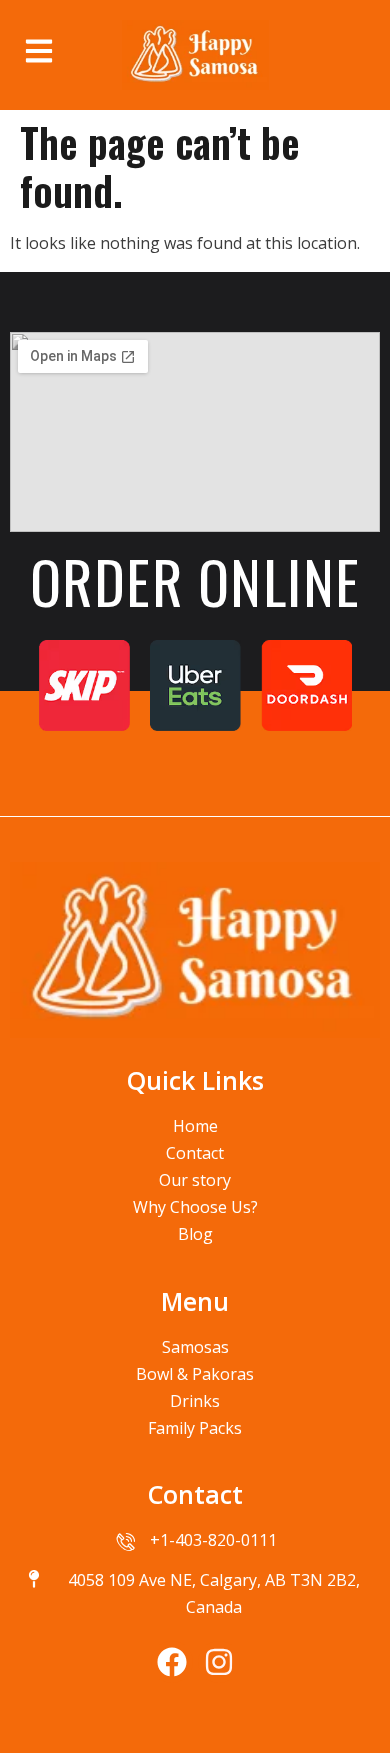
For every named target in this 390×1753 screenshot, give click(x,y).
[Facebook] (172, 1662)
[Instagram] (219, 1662)
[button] (43, 50)
